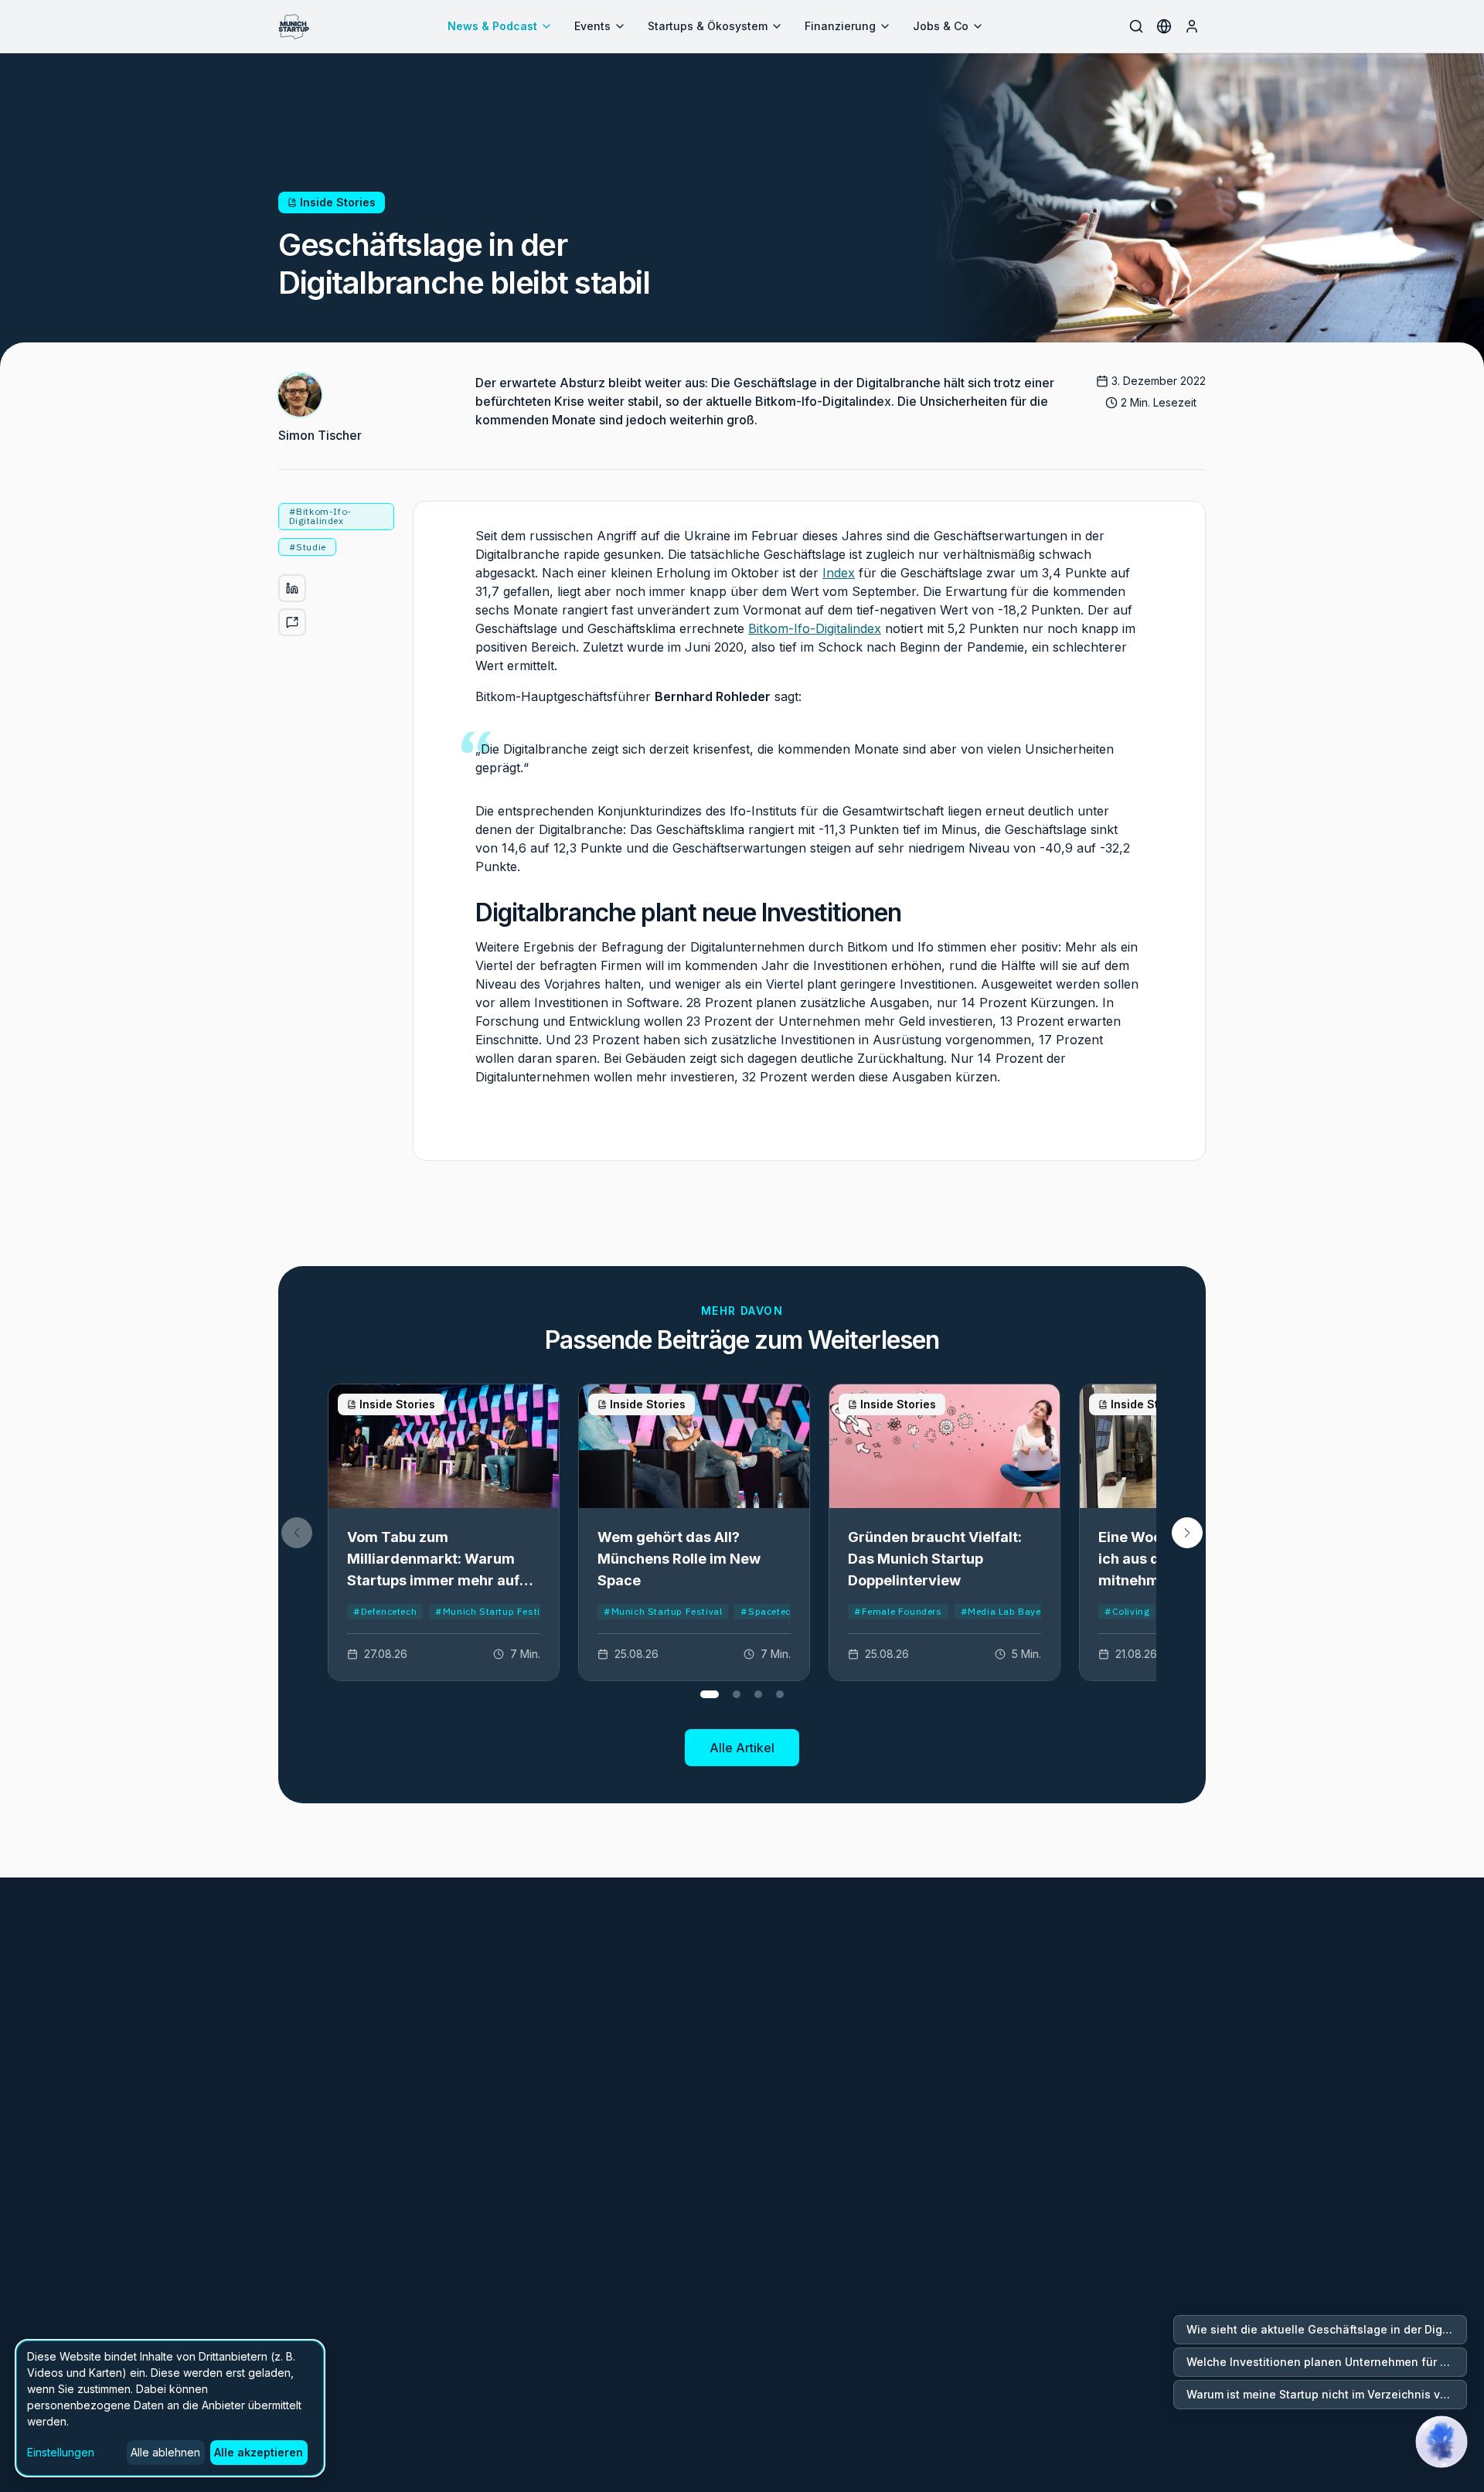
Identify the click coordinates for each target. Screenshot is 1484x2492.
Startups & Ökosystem (708, 26)
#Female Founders (898, 1611)
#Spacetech (768, 1611)
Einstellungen (61, 2452)
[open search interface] (1136, 26)
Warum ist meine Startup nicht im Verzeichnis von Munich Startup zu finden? (1327, 2394)
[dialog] (170, 2408)
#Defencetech (385, 1611)
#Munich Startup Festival (494, 1611)
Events (592, 26)
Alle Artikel (742, 1748)
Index (839, 573)
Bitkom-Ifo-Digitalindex (815, 628)
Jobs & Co (941, 26)
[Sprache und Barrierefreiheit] (1164, 26)
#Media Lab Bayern (1006, 1611)
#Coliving (1127, 1611)
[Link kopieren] (292, 622)
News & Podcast (492, 26)
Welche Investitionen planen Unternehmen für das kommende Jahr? (1327, 2362)
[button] (1187, 1533)
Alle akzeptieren (259, 2452)
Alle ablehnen (165, 2452)
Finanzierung (840, 26)
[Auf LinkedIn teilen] (292, 588)
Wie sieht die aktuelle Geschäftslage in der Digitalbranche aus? (1327, 2329)
